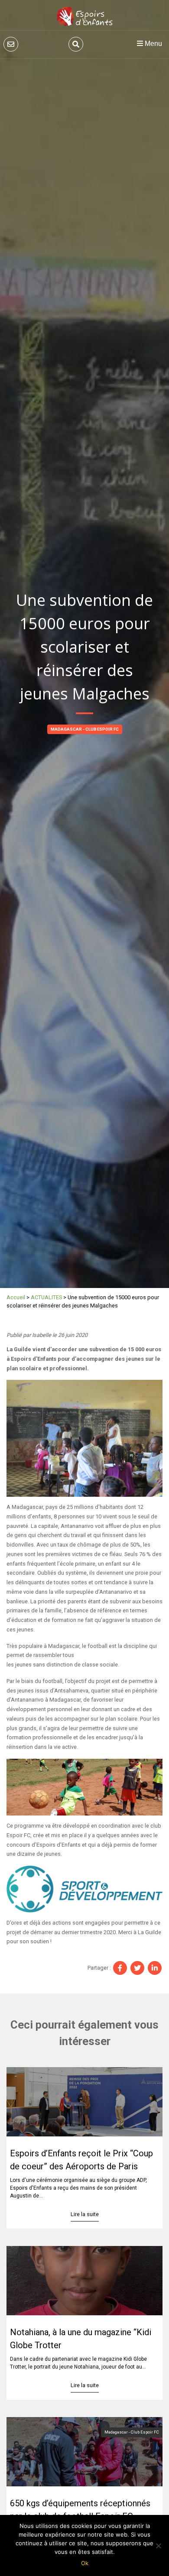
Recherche (76, 44)
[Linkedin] (155, 1968)
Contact (11, 44)
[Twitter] (137, 1968)
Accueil (16, 1297)
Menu (153, 44)
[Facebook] (120, 1968)
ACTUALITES (46, 1297)
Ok (85, 2563)
